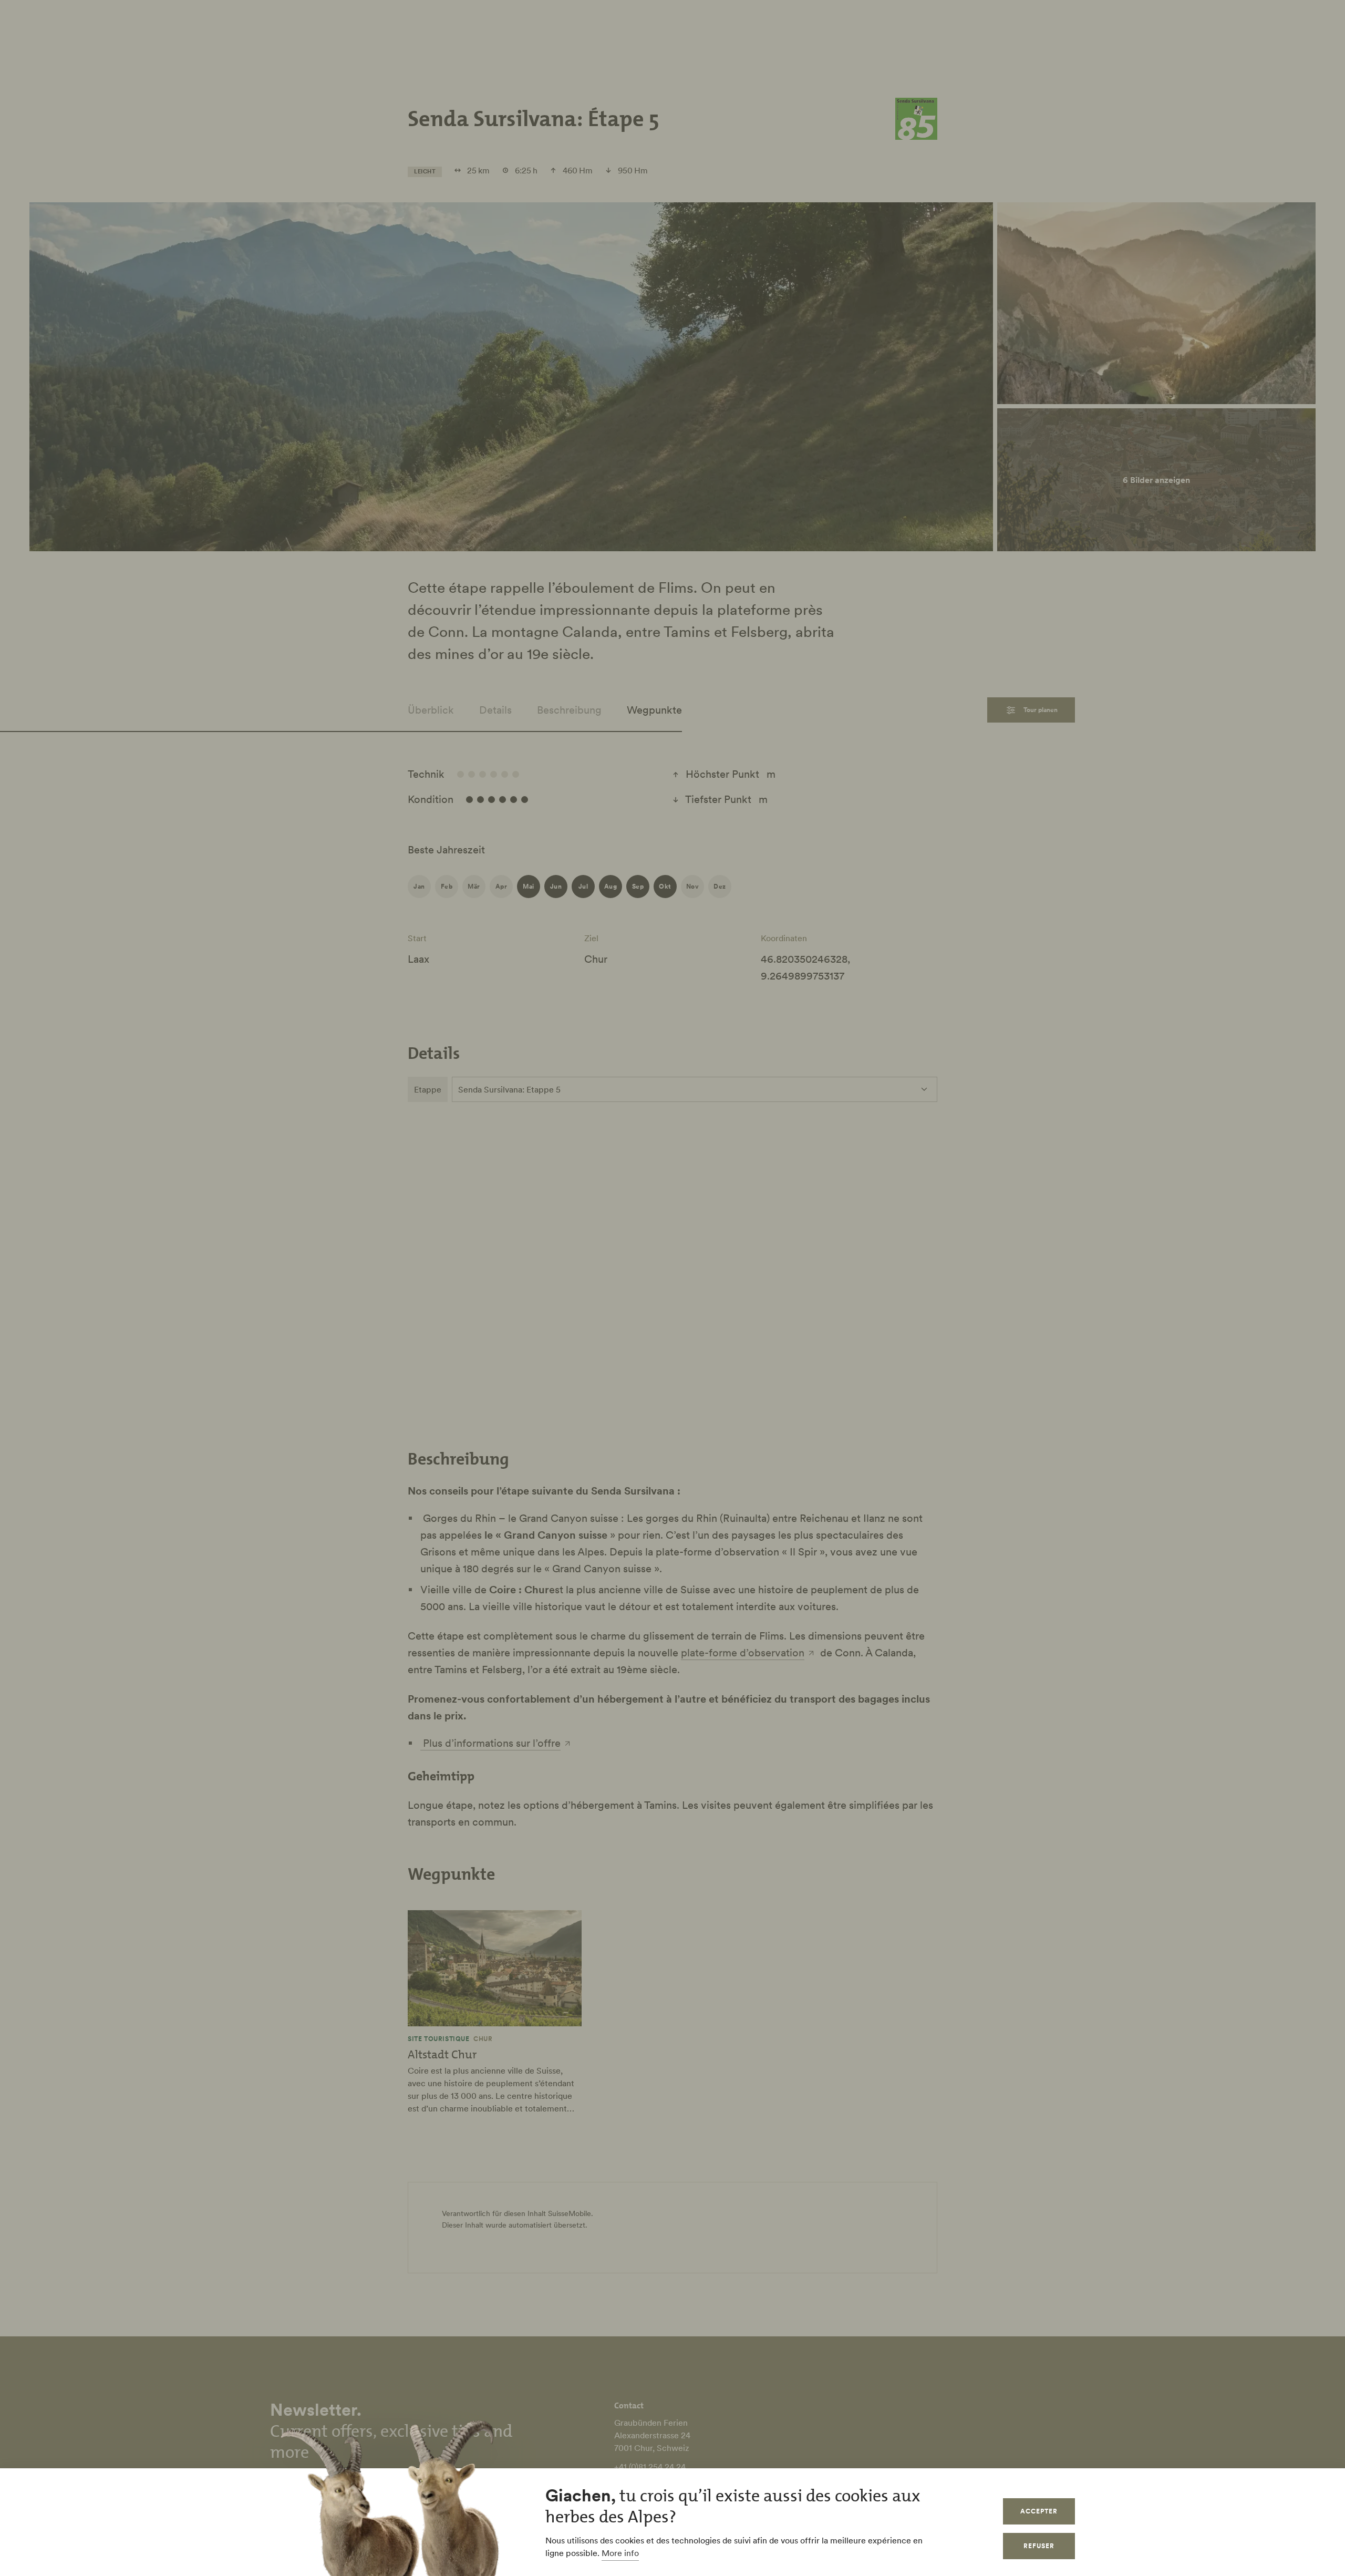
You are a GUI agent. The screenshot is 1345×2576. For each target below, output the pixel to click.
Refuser (1039, 2546)
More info (620, 2553)
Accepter (1039, 2511)
